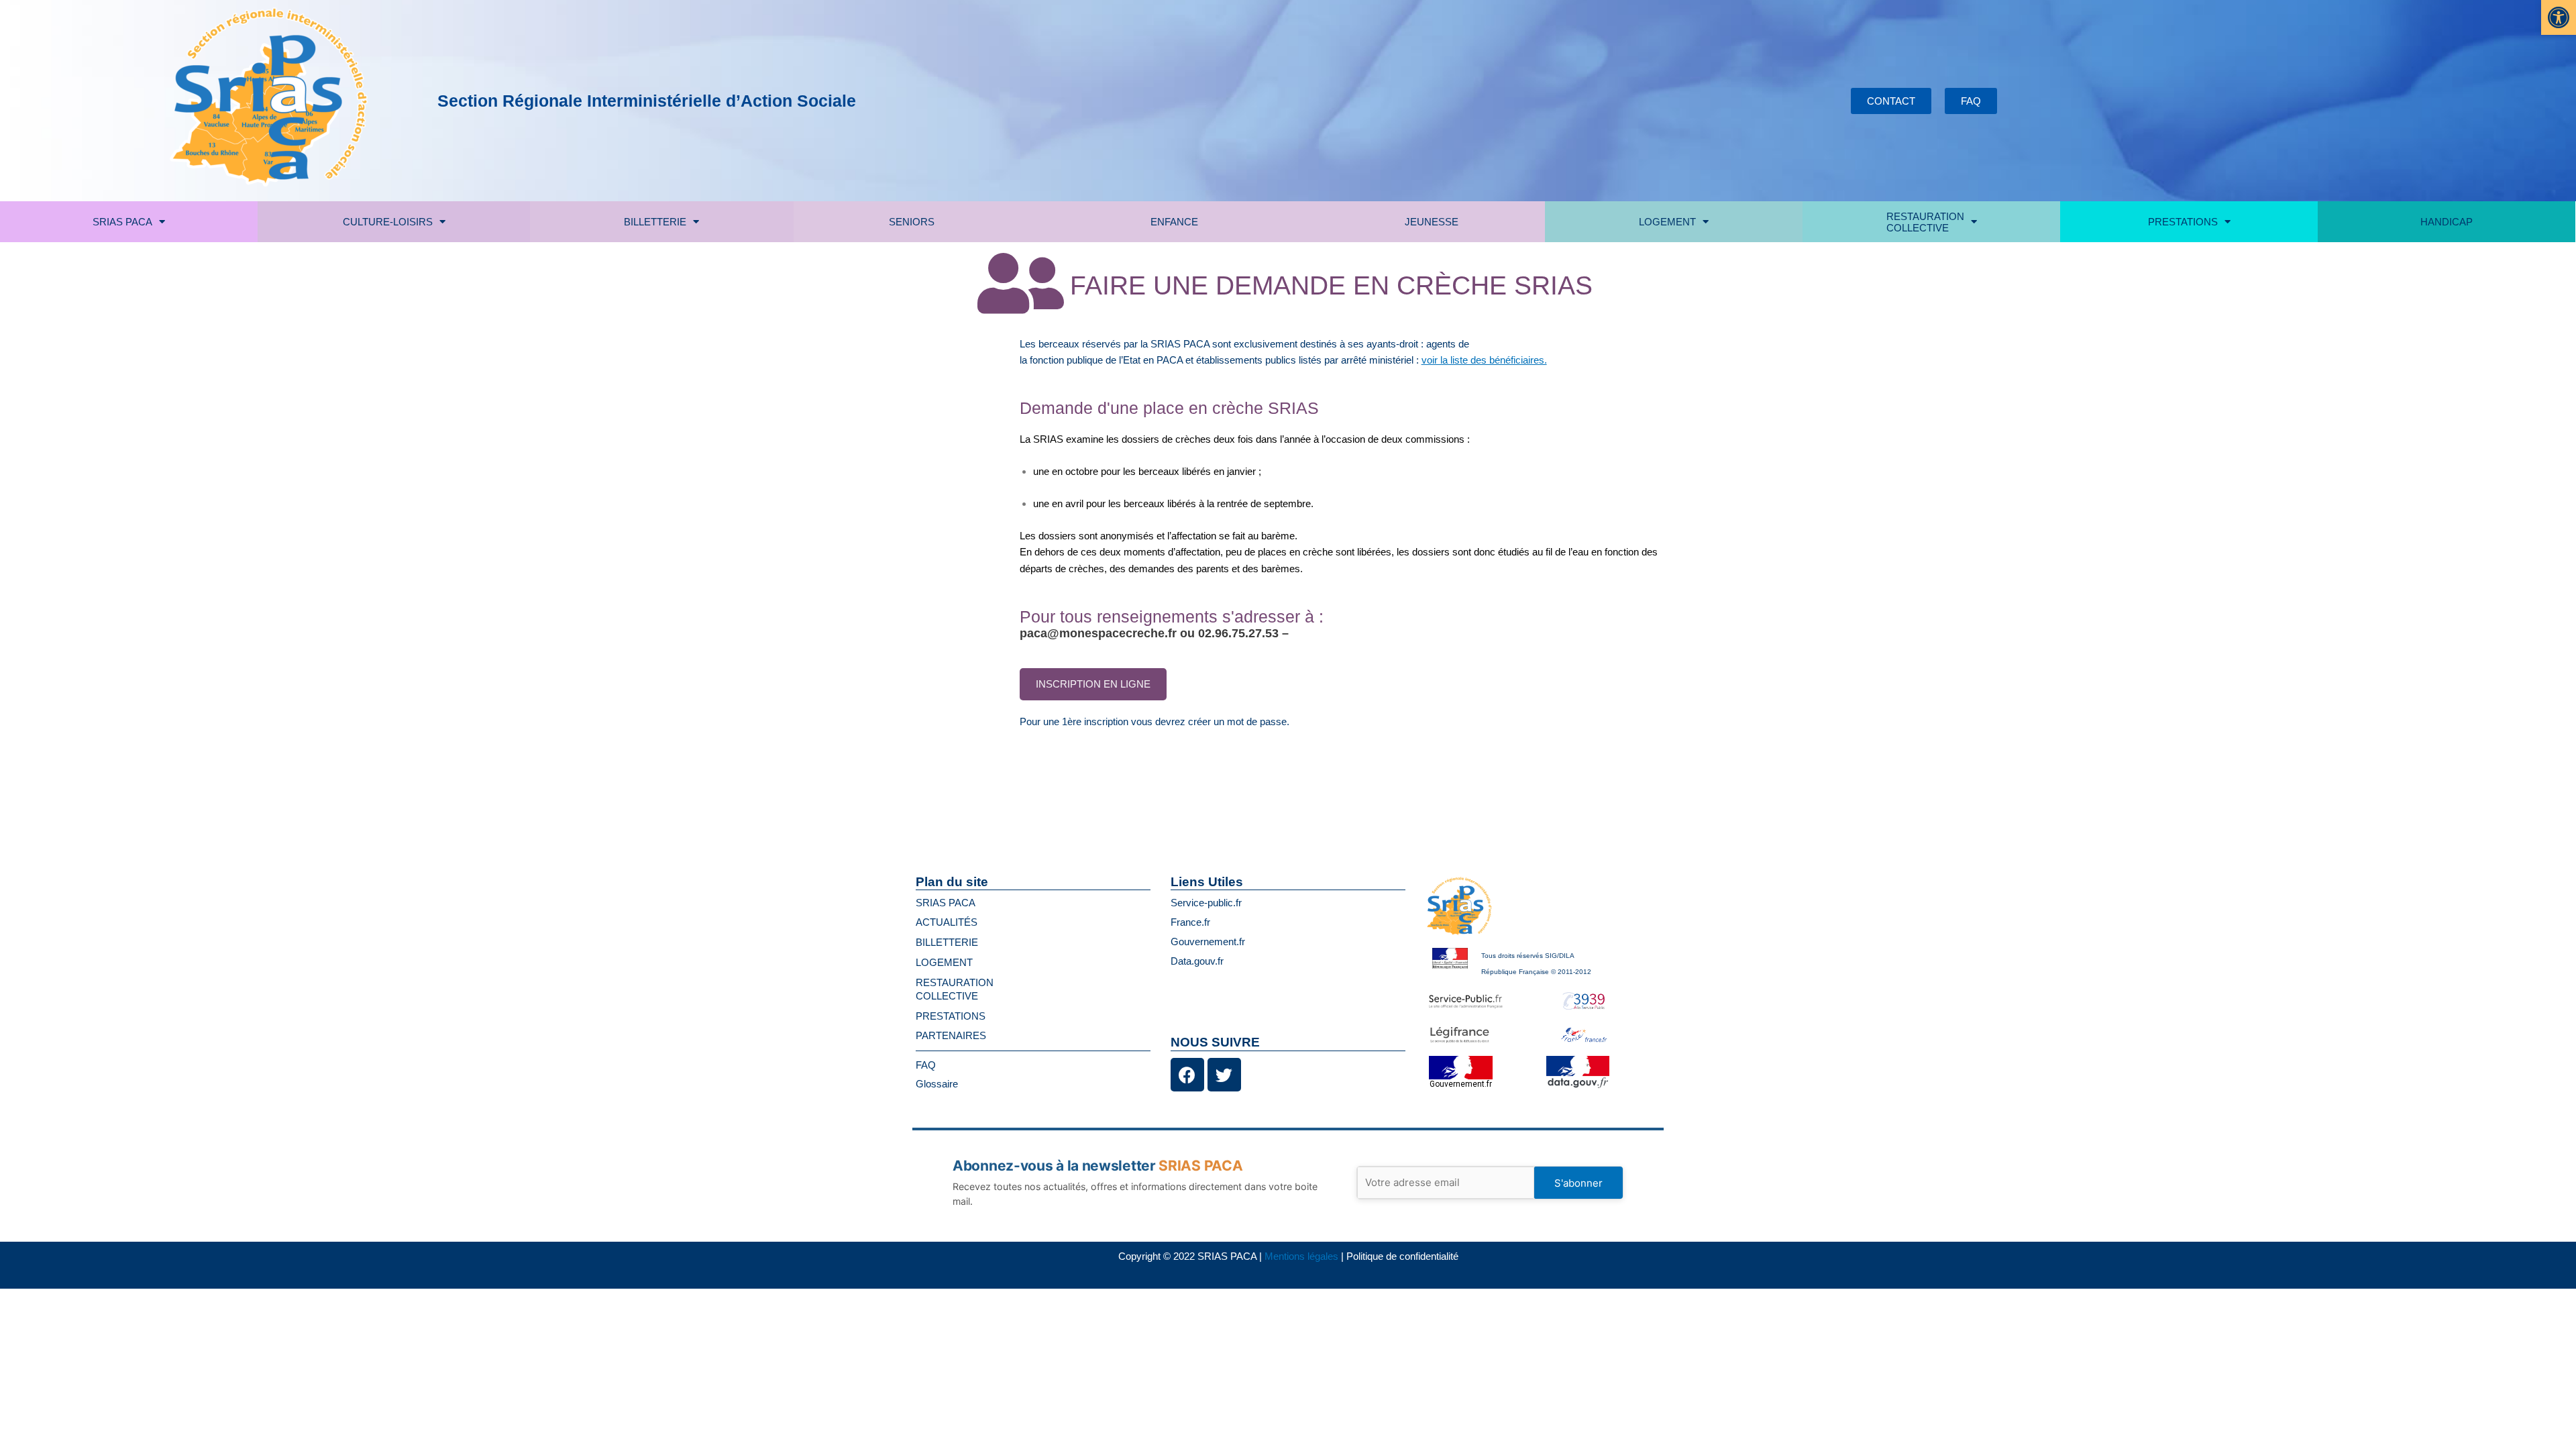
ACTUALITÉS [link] (947, 922)
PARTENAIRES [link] (951, 1035)
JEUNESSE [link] (1432, 222)
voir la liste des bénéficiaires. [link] (1484, 360)
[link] (2559, 17)
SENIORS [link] (912, 222)
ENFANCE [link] (1174, 222)
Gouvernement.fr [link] (1208, 942)
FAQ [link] (926, 1065)
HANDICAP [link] (2447, 222)
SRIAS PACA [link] (122, 222)
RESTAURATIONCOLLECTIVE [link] (1925, 222)
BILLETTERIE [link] (655, 222)
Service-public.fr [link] (1206, 903)
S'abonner (1578, 1183)
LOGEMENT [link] (1667, 222)
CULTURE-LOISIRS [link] (388, 222)
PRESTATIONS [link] (2183, 222)
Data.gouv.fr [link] (1197, 961)
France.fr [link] (1190, 922)
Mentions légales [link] (1301, 1256)
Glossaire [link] (937, 1084)
